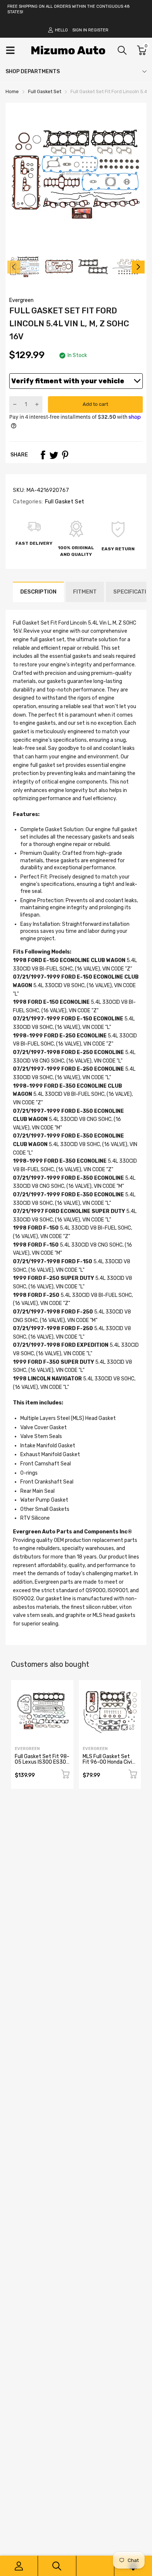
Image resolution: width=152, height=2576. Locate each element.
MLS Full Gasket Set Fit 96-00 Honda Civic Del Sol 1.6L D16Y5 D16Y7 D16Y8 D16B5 (109, 1765)
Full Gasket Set (63, 502)
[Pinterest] (65, 455)
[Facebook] (43, 455)
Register (98, 30)
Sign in (80, 30)
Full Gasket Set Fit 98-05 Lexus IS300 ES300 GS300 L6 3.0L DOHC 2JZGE (42, 1765)
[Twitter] (54, 455)
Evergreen (21, 300)
